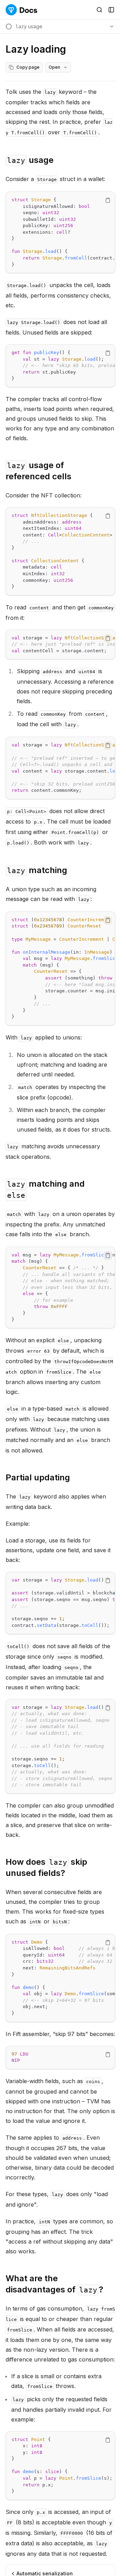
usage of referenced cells (38, 471)
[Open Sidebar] (111, 10)
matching (37, 870)
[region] (60, 232)
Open (54, 67)
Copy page (28, 67)
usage (30, 160)
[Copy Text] (108, 200)
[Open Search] (99, 10)
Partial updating (38, 1477)
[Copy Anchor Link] (59, 160)
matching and (46, 1189)
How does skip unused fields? (46, 1867)
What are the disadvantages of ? (54, 2284)
